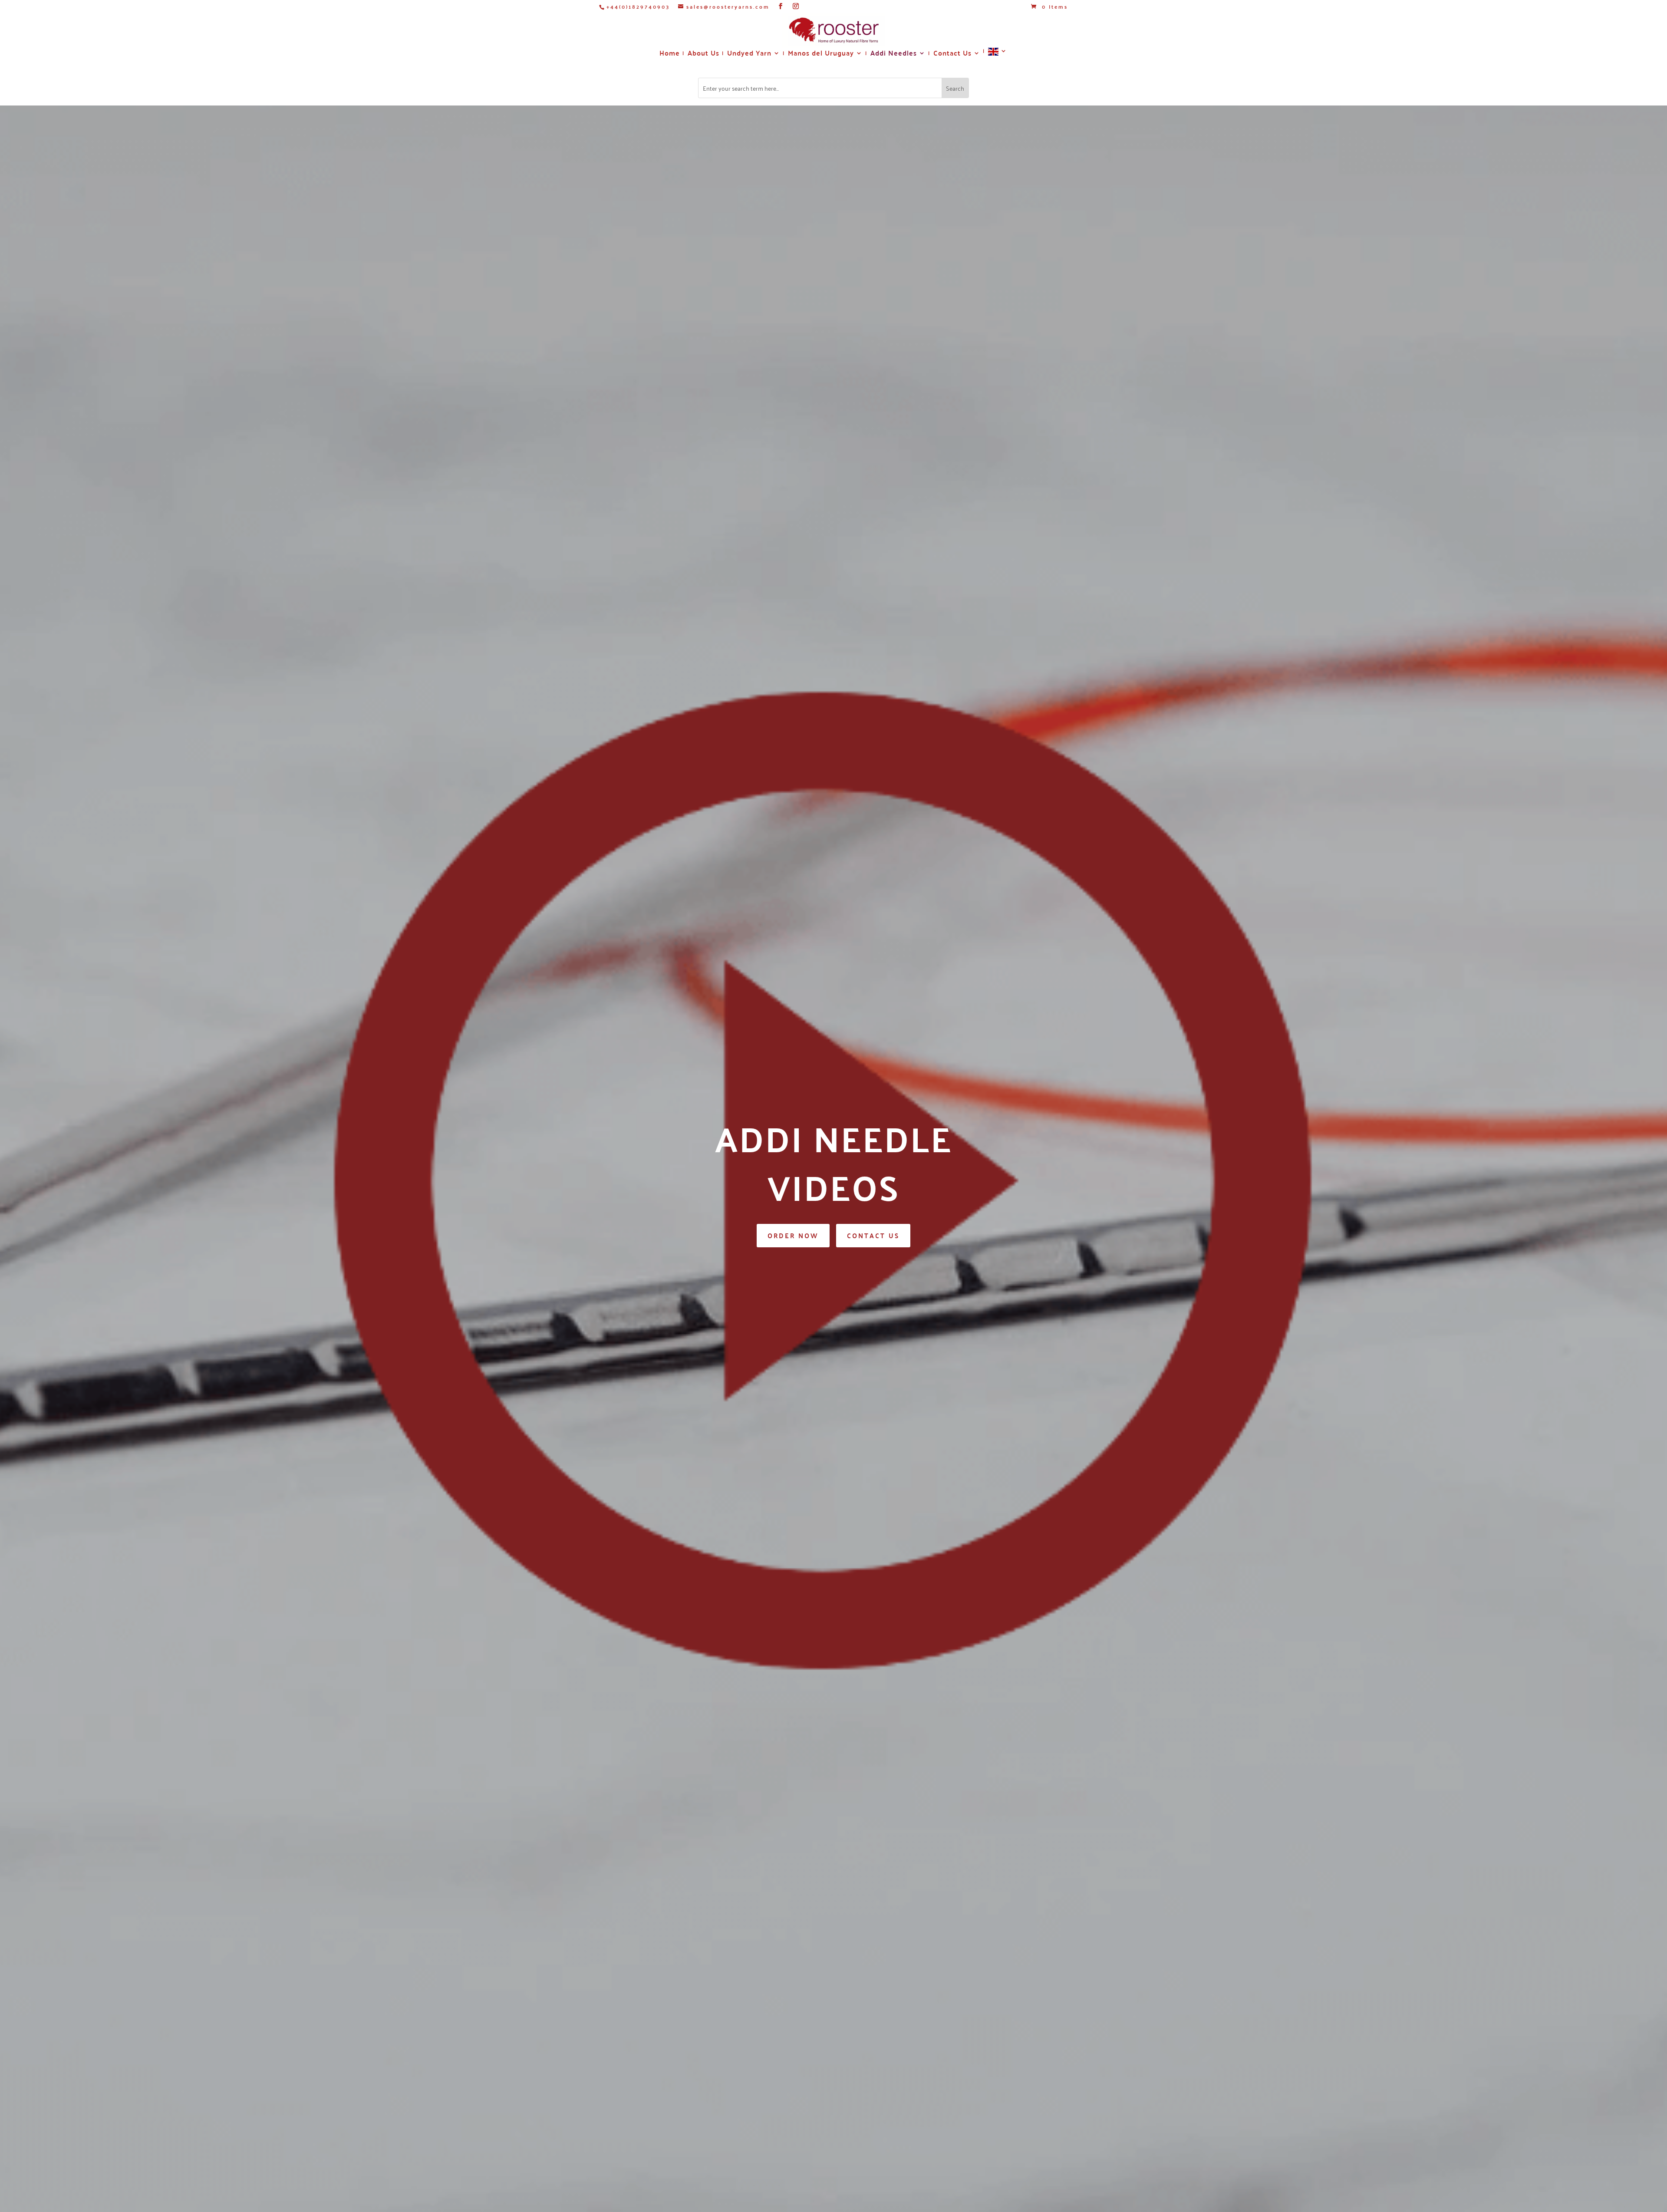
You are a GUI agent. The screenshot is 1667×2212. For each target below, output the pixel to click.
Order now (793, 1235)
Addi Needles (894, 54)
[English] (998, 55)
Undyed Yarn (749, 54)
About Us (703, 54)
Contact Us (952, 54)
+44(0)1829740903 (638, 7)
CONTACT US (873, 1235)
